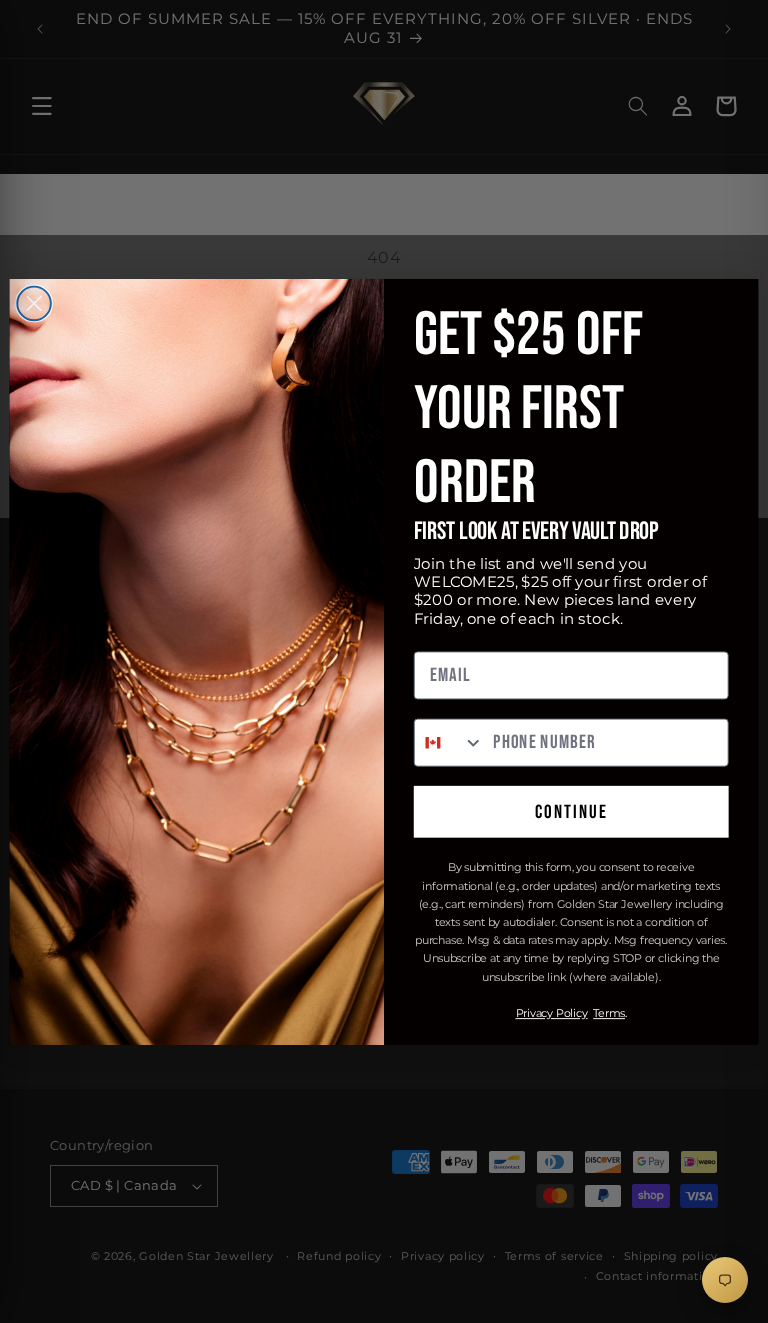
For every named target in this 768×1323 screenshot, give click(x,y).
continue (571, 811)
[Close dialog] (34, 303)
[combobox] (449, 742)
